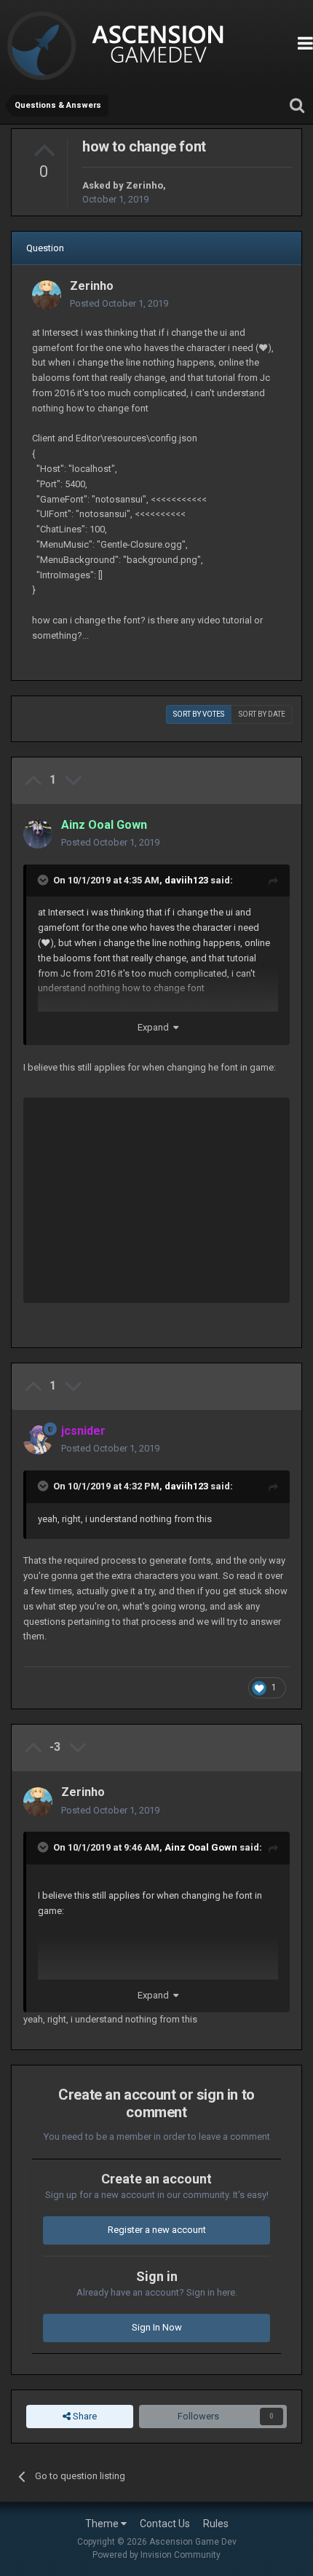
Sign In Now (157, 2327)
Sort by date (262, 714)
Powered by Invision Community (156, 2555)
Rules (216, 2524)
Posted (119, 303)
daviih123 (186, 880)
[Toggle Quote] (44, 880)
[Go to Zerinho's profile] (47, 295)
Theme (103, 2524)
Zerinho (144, 185)
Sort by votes (199, 714)
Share (84, 2416)
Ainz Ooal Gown (201, 1847)
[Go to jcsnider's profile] (38, 1440)
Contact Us (165, 2524)
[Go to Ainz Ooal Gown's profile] (38, 834)
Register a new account (157, 2230)
